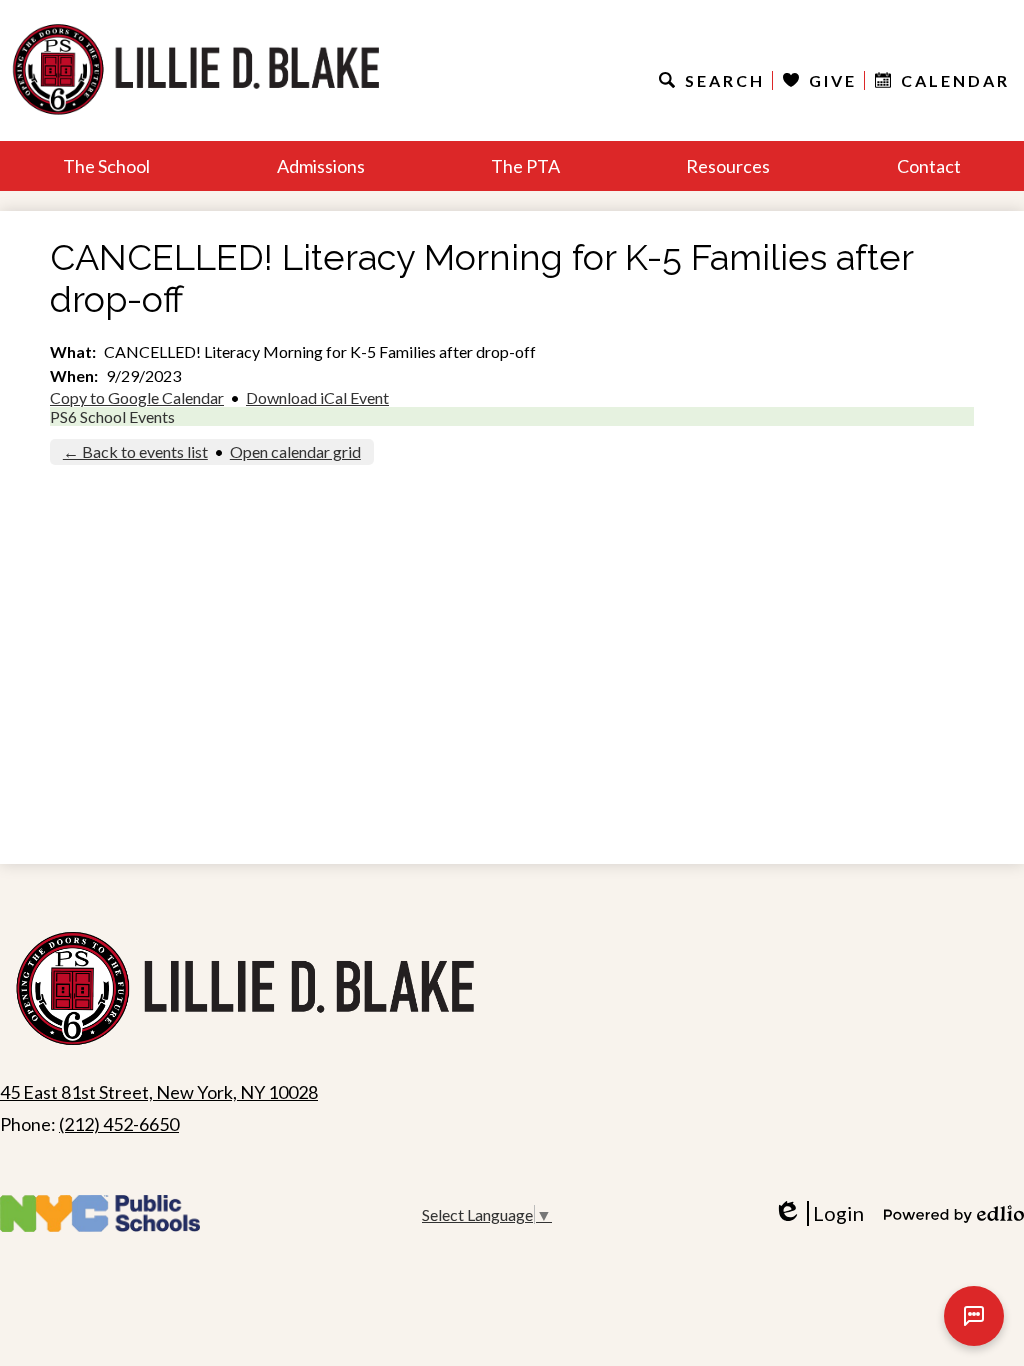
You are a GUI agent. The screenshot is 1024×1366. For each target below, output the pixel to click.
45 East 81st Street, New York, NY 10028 (159, 1092)
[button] (106, 166)
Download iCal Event (317, 397)
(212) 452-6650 (119, 1124)
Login (825, 1213)
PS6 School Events (112, 416)
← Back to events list (135, 451)
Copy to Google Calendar (137, 397)
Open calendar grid (295, 451)
